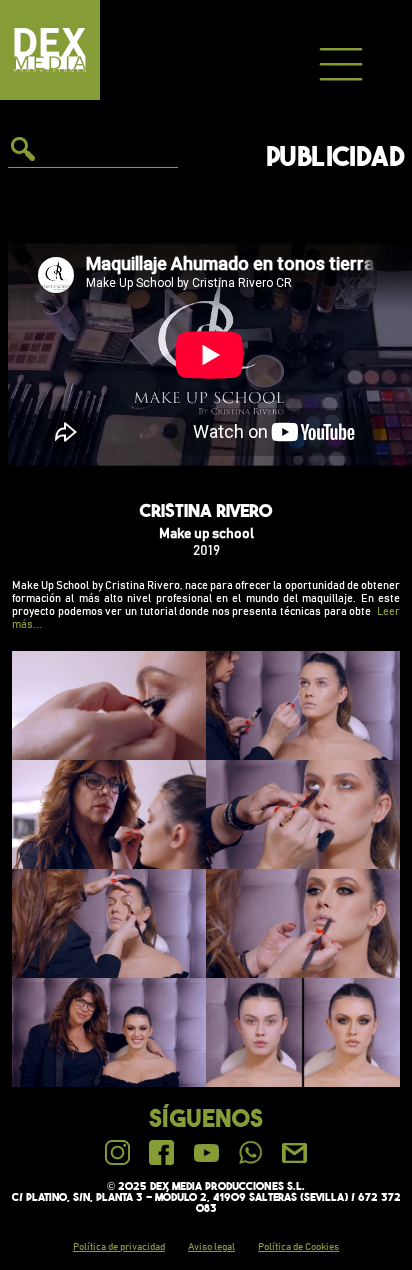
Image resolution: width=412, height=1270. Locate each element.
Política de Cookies (298, 1247)
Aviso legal (211, 1247)
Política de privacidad (119, 1247)
